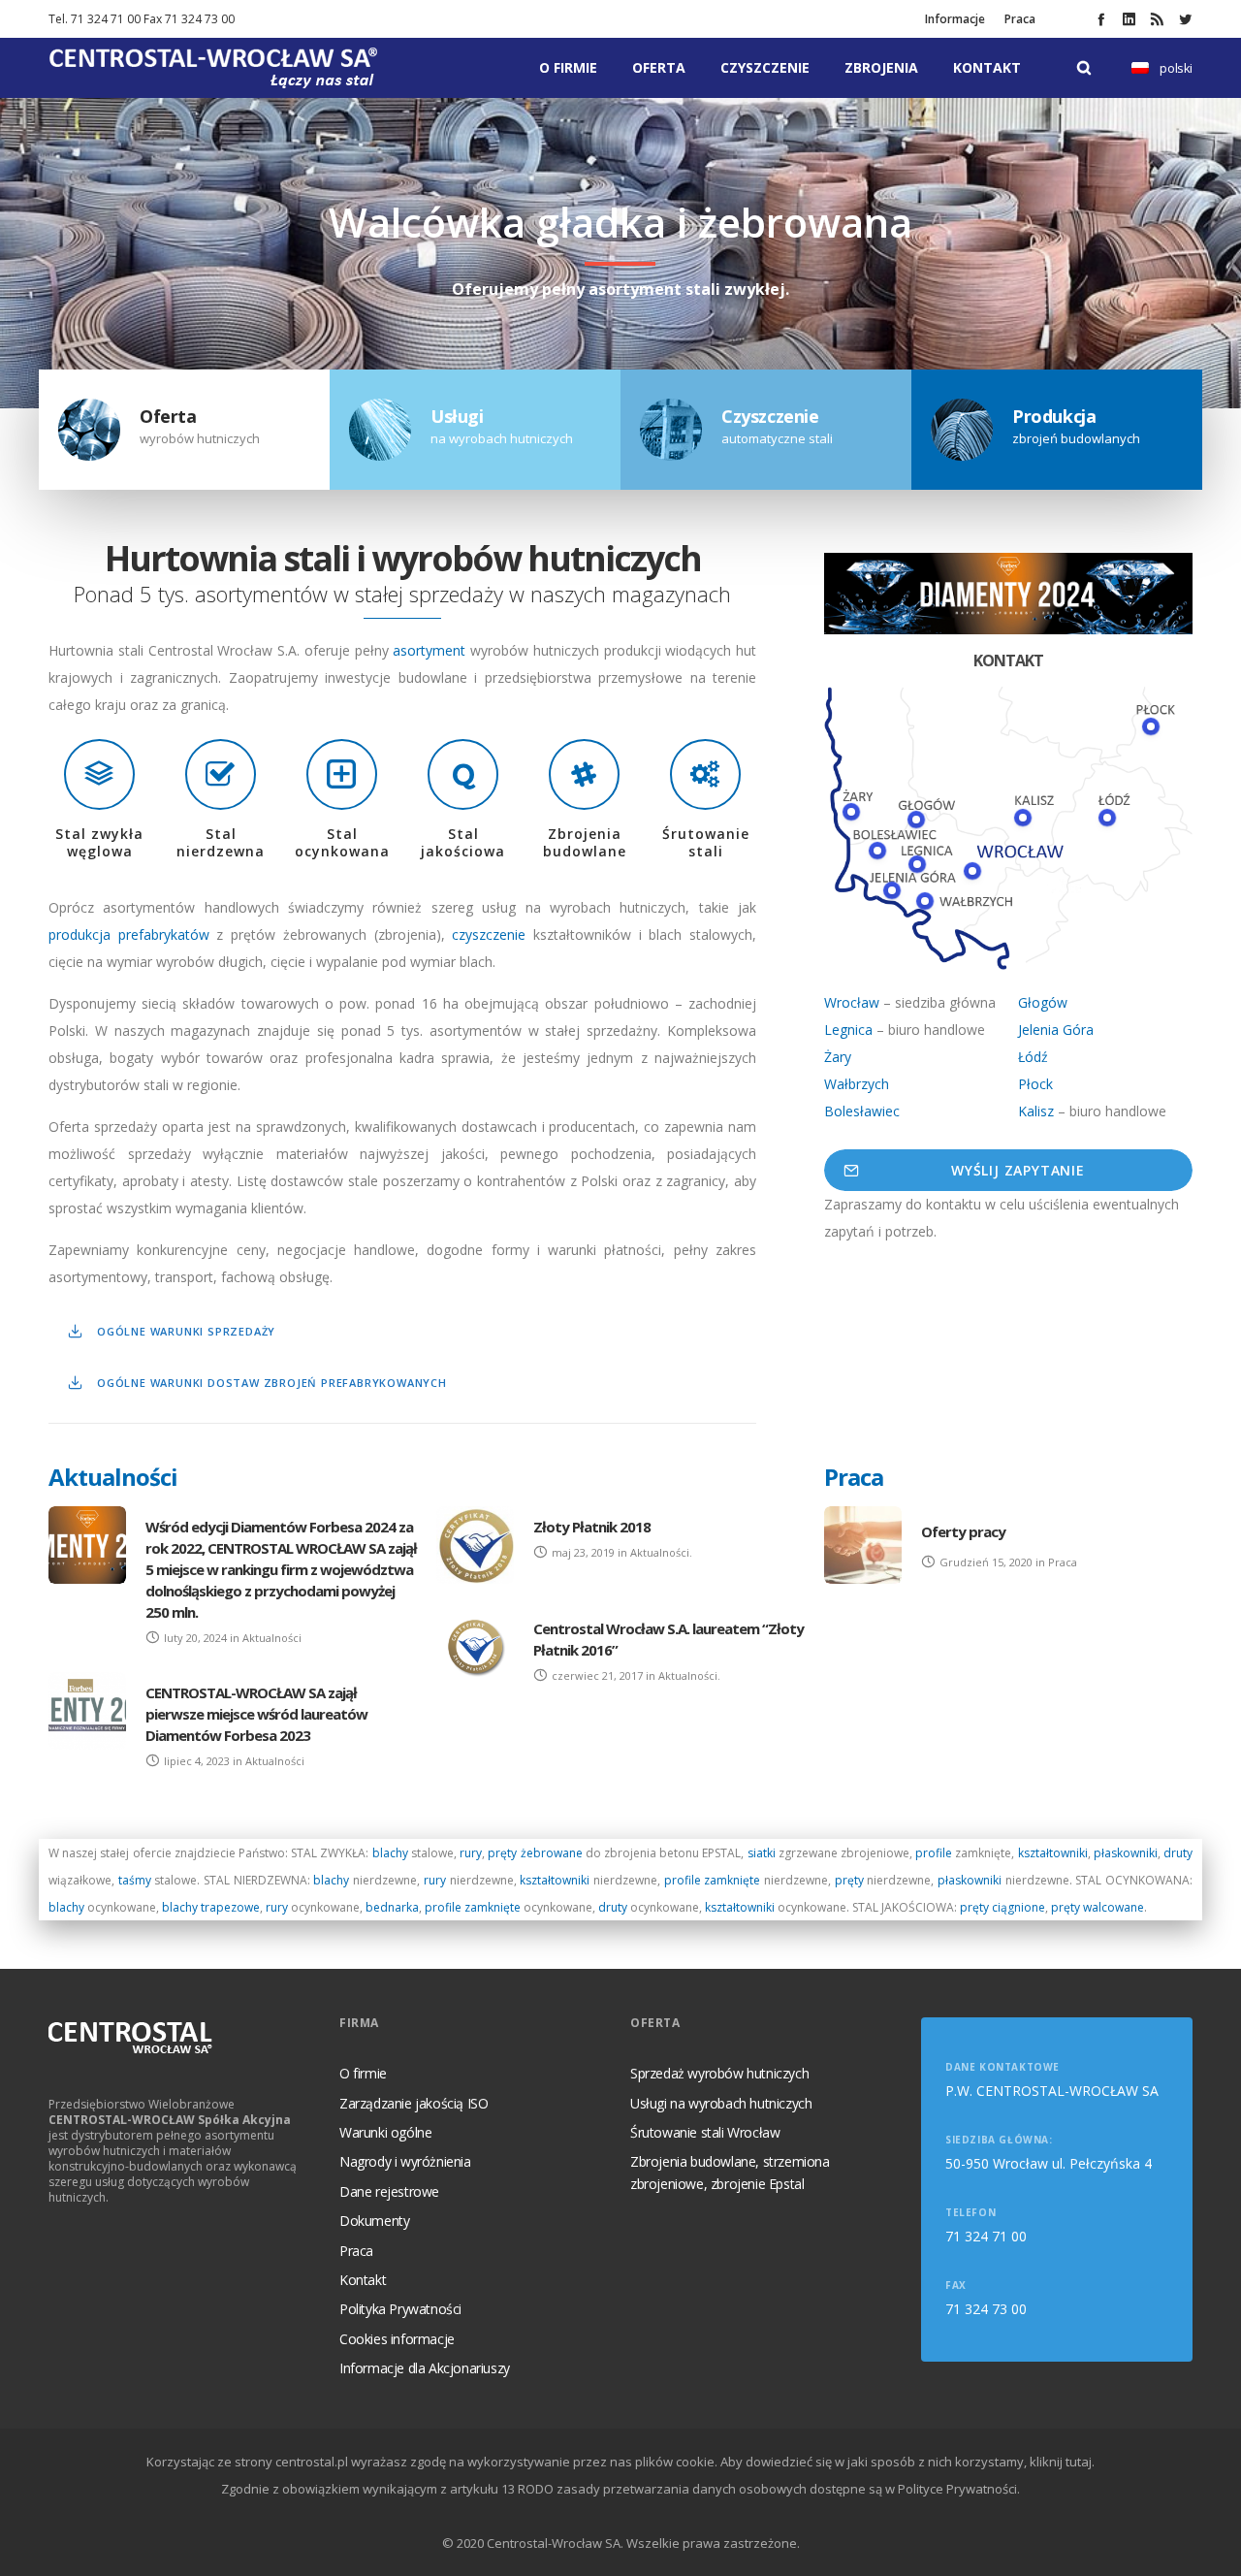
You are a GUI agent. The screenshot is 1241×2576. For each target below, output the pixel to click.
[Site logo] (213, 68)
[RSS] (1157, 19)
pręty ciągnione (1002, 1907)
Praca (1020, 19)
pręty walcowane (1098, 1907)
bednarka (392, 1907)
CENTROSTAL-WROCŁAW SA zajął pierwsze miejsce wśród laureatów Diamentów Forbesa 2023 (256, 1714)
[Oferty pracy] (863, 1545)
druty (1178, 1853)
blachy (390, 1853)
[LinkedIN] (1129, 19)
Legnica (848, 1030)
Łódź (1033, 1057)
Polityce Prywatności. (959, 2489)
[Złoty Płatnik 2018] (475, 1545)
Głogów (1043, 1002)
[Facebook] (1101, 19)
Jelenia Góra (1056, 1030)
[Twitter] (1185, 19)
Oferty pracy (963, 1531)
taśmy (135, 1880)
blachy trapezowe (211, 1907)
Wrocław (852, 1002)
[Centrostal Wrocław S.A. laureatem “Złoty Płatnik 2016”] (475, 1647)
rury (471, 1853)
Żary (838, 1057)
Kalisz (1036, 1111)
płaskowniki (1126, 1853)
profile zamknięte (713, 1880)
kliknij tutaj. (1062, 2462)
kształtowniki (1053, 1853)
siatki (763, 1853)
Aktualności (113, 1477)
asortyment (431, 650)
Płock (1035, 1084)
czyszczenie (493, 934)
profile (935, 1853)
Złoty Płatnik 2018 (592, 1527)
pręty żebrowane (535, 1853)
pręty (851, 1880)
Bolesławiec (862, 1111)
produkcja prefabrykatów (129, 934)
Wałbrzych (857, 1084)
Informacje (955, 19)
